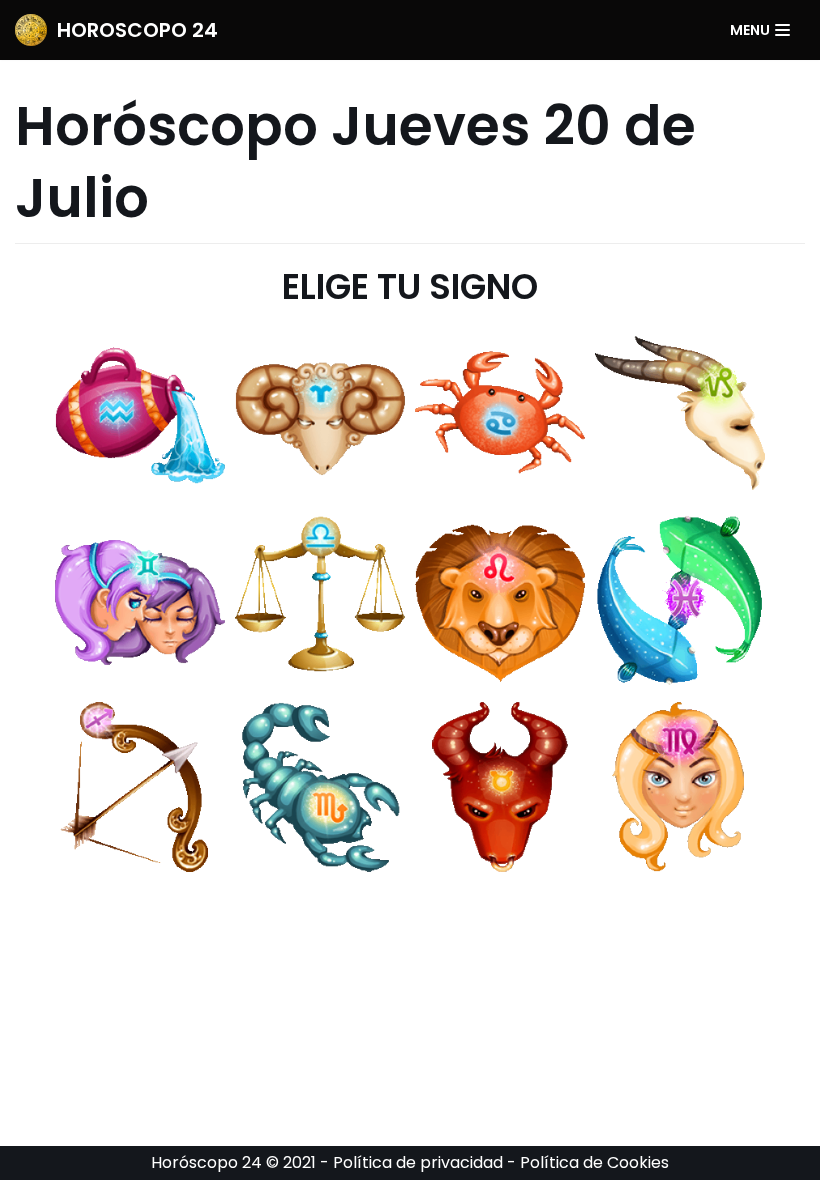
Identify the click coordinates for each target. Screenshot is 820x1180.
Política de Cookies (594, 1162)
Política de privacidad (418, 1162)
